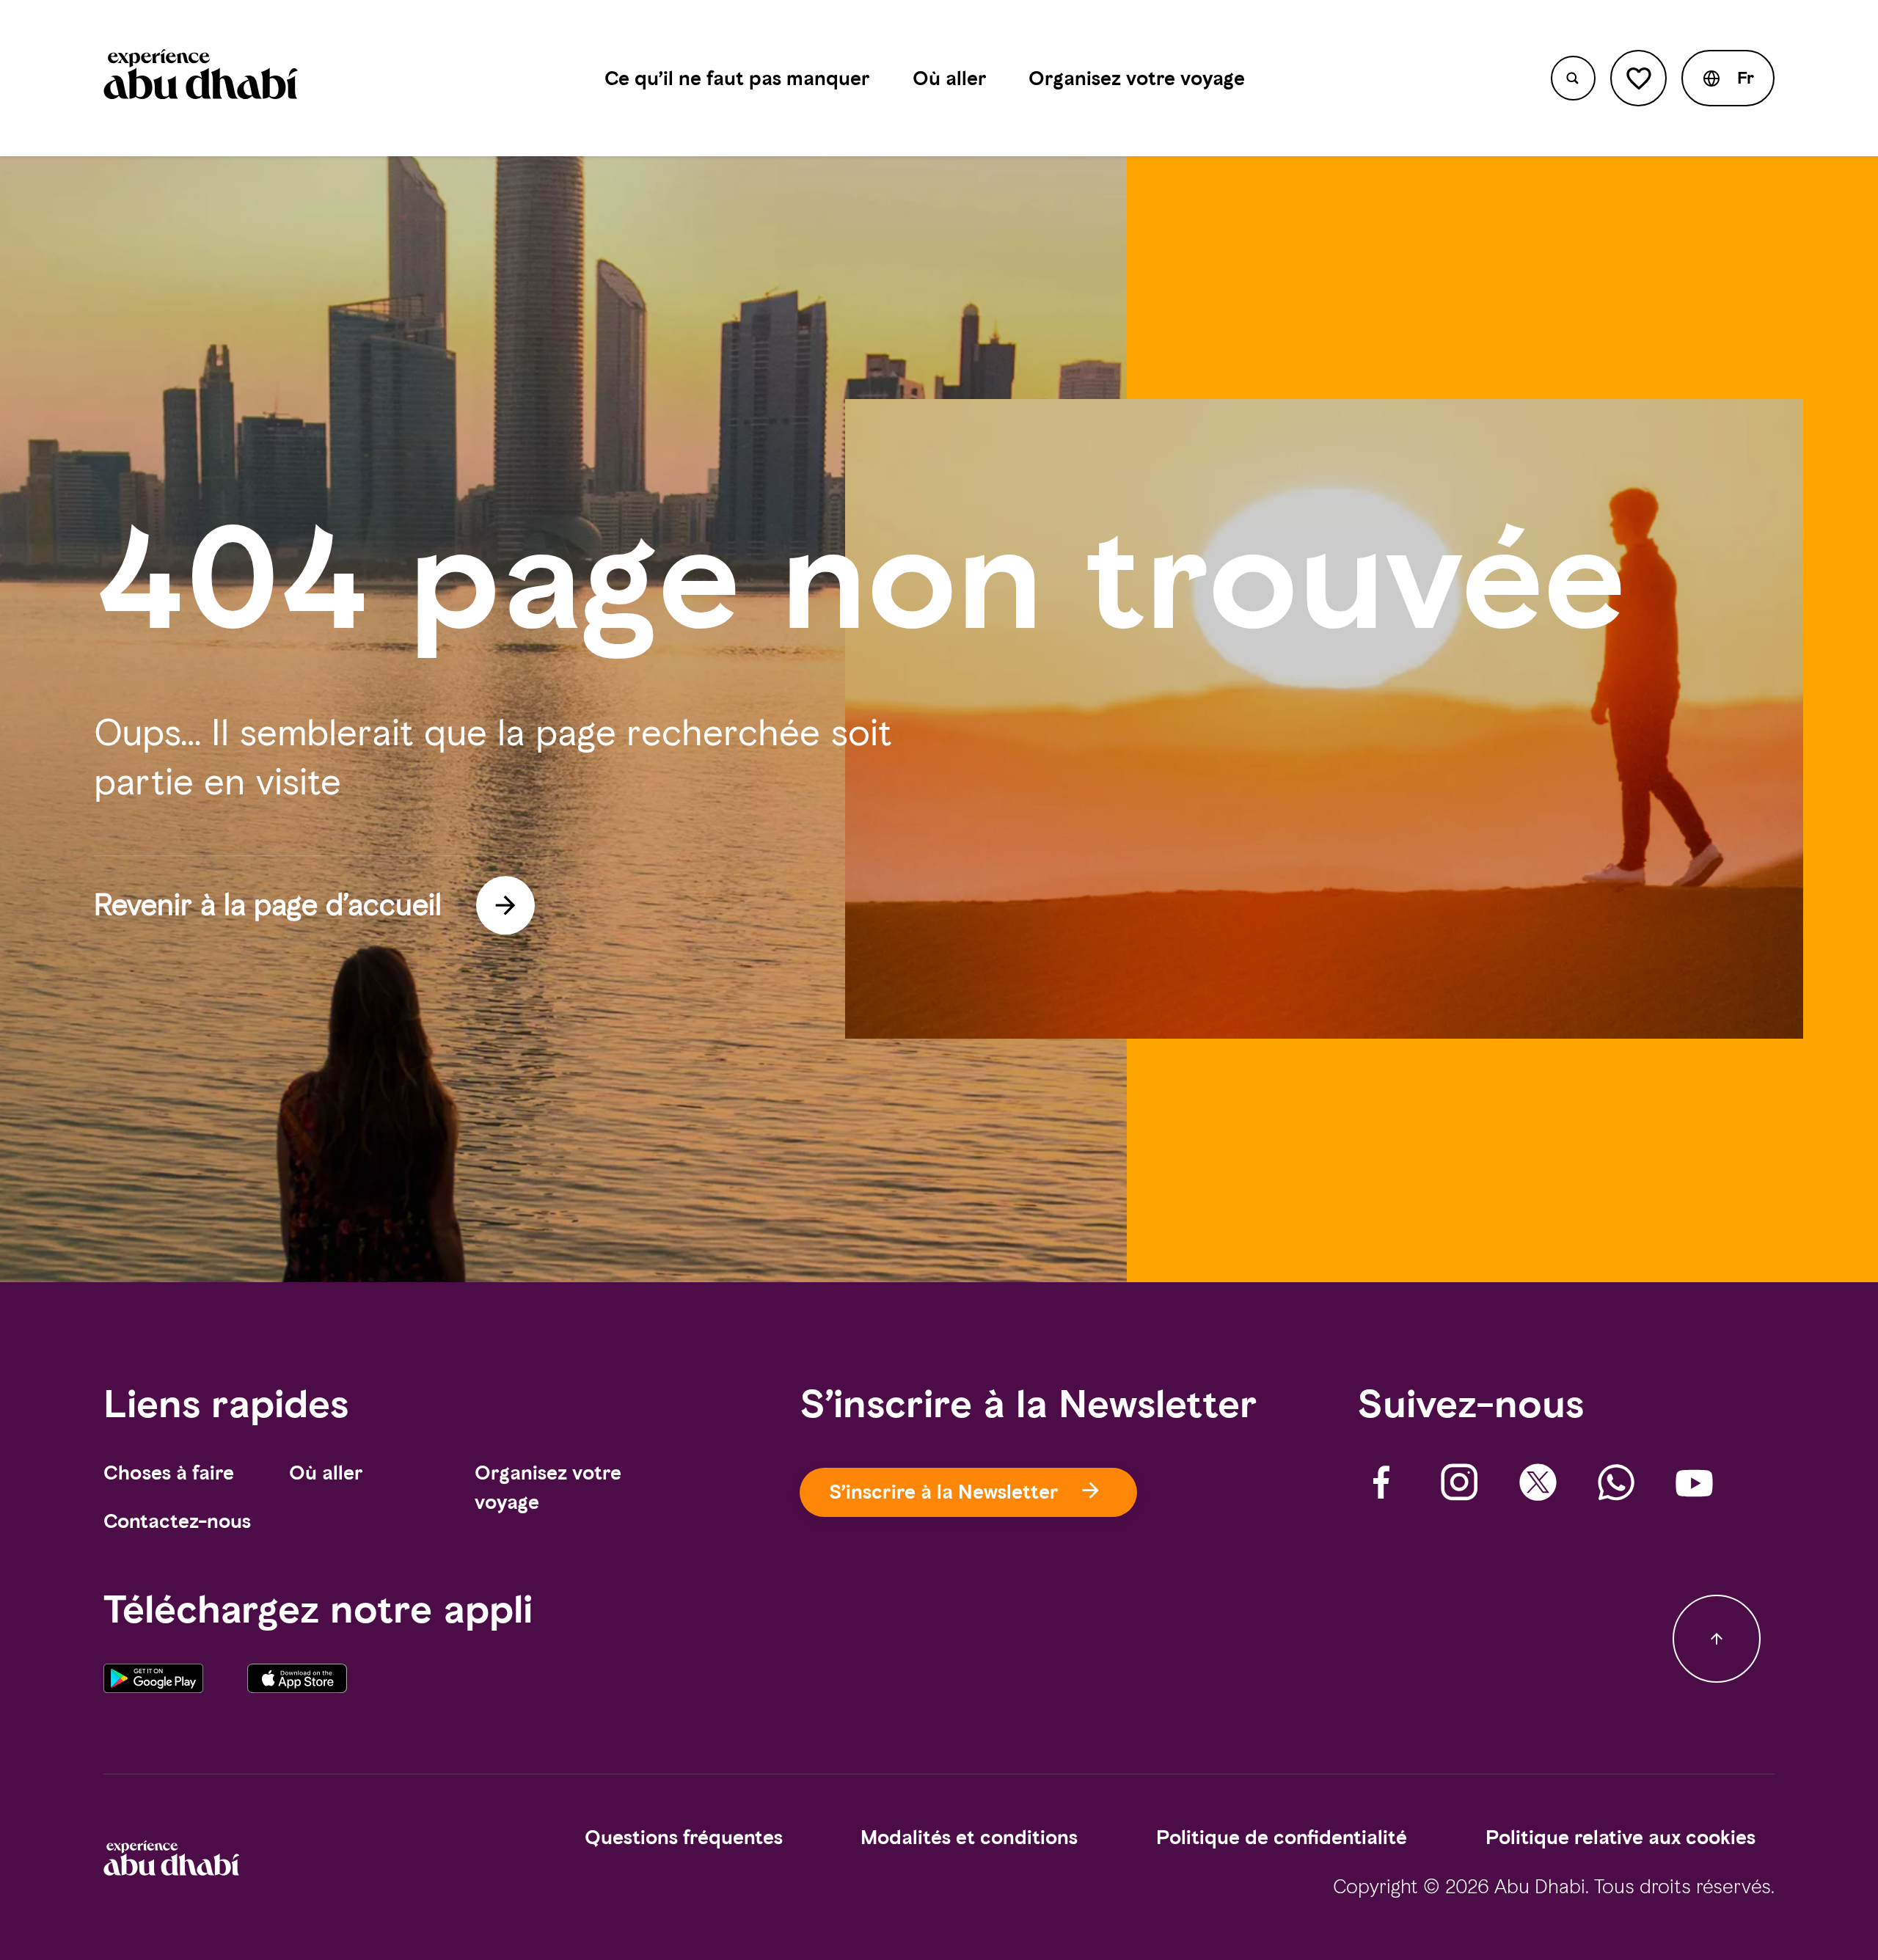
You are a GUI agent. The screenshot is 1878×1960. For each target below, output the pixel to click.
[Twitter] (1538, 1483)
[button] (1728, 78)
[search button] (1573, 78)
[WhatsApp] (1616, 1483)
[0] (1638, 78)
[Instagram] (1459, 1483)
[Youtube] (1694, 1483)
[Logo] (201, 78)
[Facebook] (1382, 1483)
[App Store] (297, 1689)
